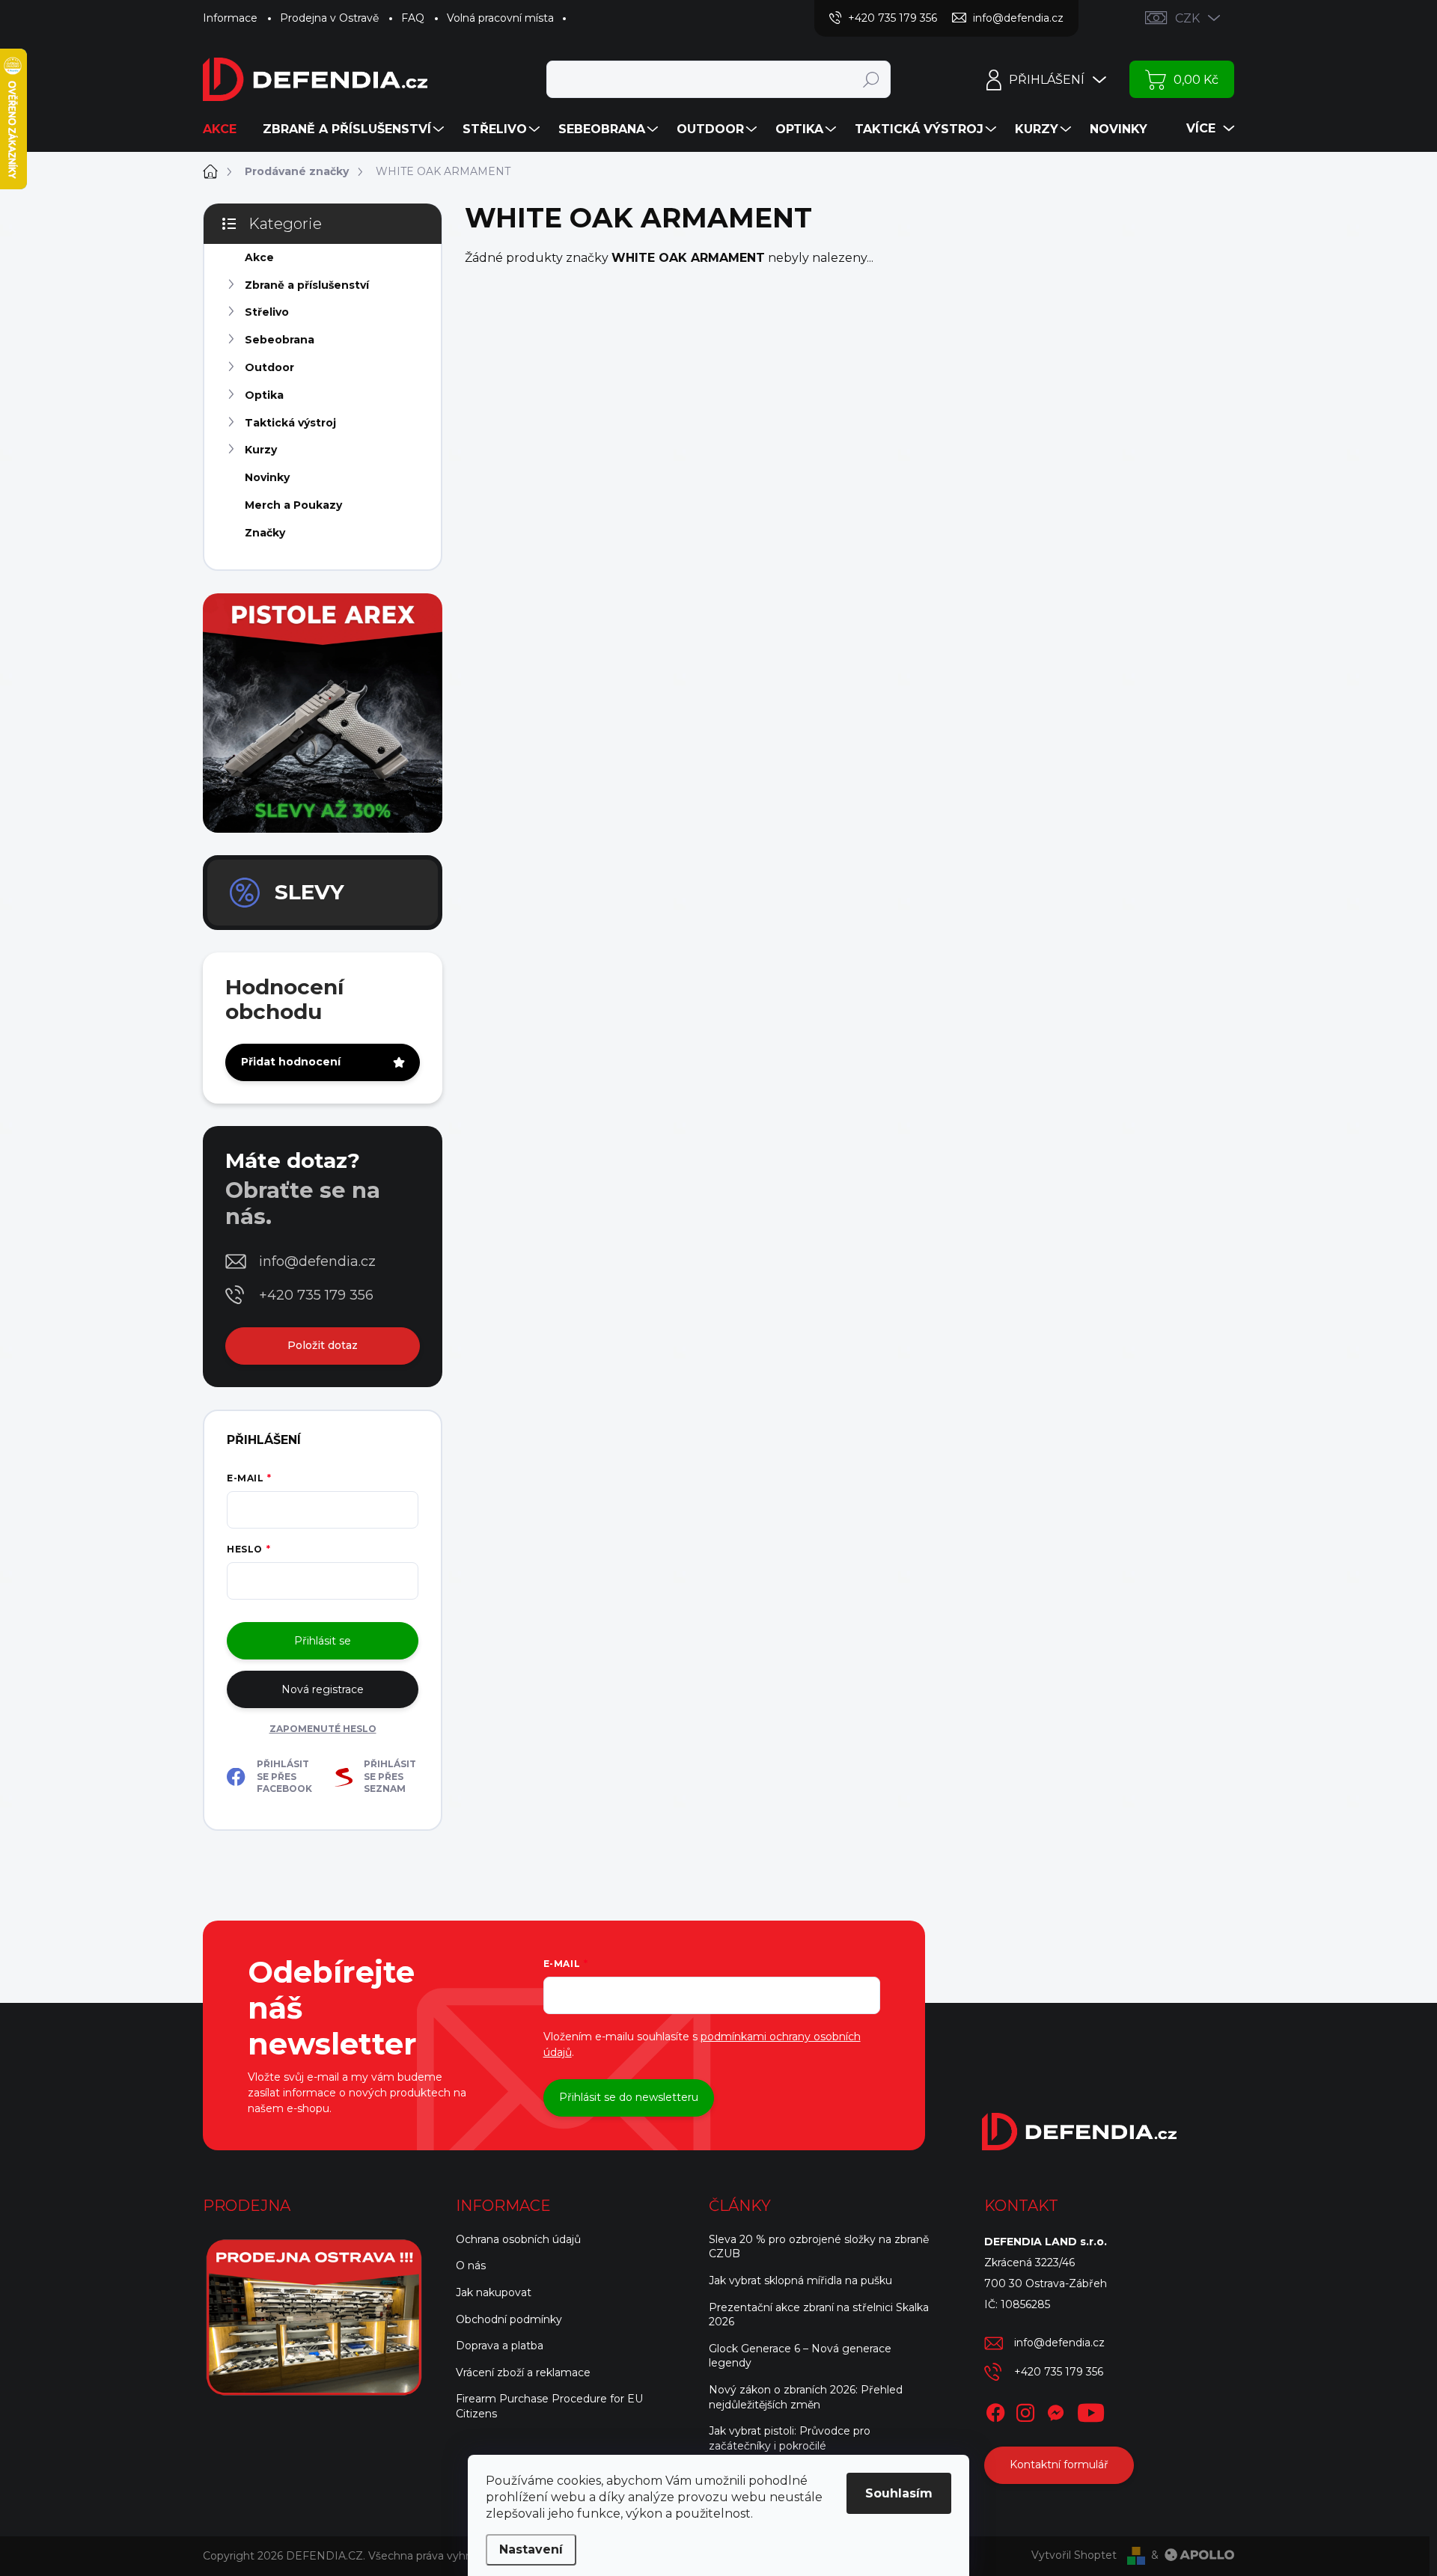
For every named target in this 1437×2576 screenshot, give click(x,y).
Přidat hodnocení (291, 1062)
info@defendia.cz (317, 1261)
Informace (230, 18)
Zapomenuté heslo (323, 1729)
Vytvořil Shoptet (1074, 2555)
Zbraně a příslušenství (307, 285)
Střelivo (267, 312)
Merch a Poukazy (293, 505)
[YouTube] (1091, 2410)
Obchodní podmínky (509, 2319)
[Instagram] (1025, 2410)
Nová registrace (323, 1689)
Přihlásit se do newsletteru (629, 2097)
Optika (264, 395)
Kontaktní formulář (1059, 2465)
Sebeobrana (280, 340)
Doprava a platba (500, 2346)
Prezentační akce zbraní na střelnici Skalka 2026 (819, 2315)
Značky (265, 533)
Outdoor (269, 367)
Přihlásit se (323, 1641)
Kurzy (261, 450)
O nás (471, 2266)
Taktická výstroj (290, 423)
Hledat (871, 79)
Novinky (267, 477)
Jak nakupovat (494, 2292)
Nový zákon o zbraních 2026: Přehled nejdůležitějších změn (806, 2397)
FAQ (413, 18)
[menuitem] (225, 129)
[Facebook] (995, 2410)
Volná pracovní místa (500, 18)
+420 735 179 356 (316, 1295)
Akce (259, 257)
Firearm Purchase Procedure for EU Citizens (549, 2406)
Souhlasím (899, 2493)
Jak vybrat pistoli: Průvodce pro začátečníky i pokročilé (790, 2438)
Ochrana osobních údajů (518, 2239)
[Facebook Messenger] (1055, 2410)
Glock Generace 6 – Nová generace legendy (800, 2356)
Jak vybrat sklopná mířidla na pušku (800, 2280)
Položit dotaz (323, 1345)
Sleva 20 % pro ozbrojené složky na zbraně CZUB (819, 2247)
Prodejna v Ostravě (329, 18)
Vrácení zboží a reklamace (523, 2372)
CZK (1187, 18)
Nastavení (531, 2549)
